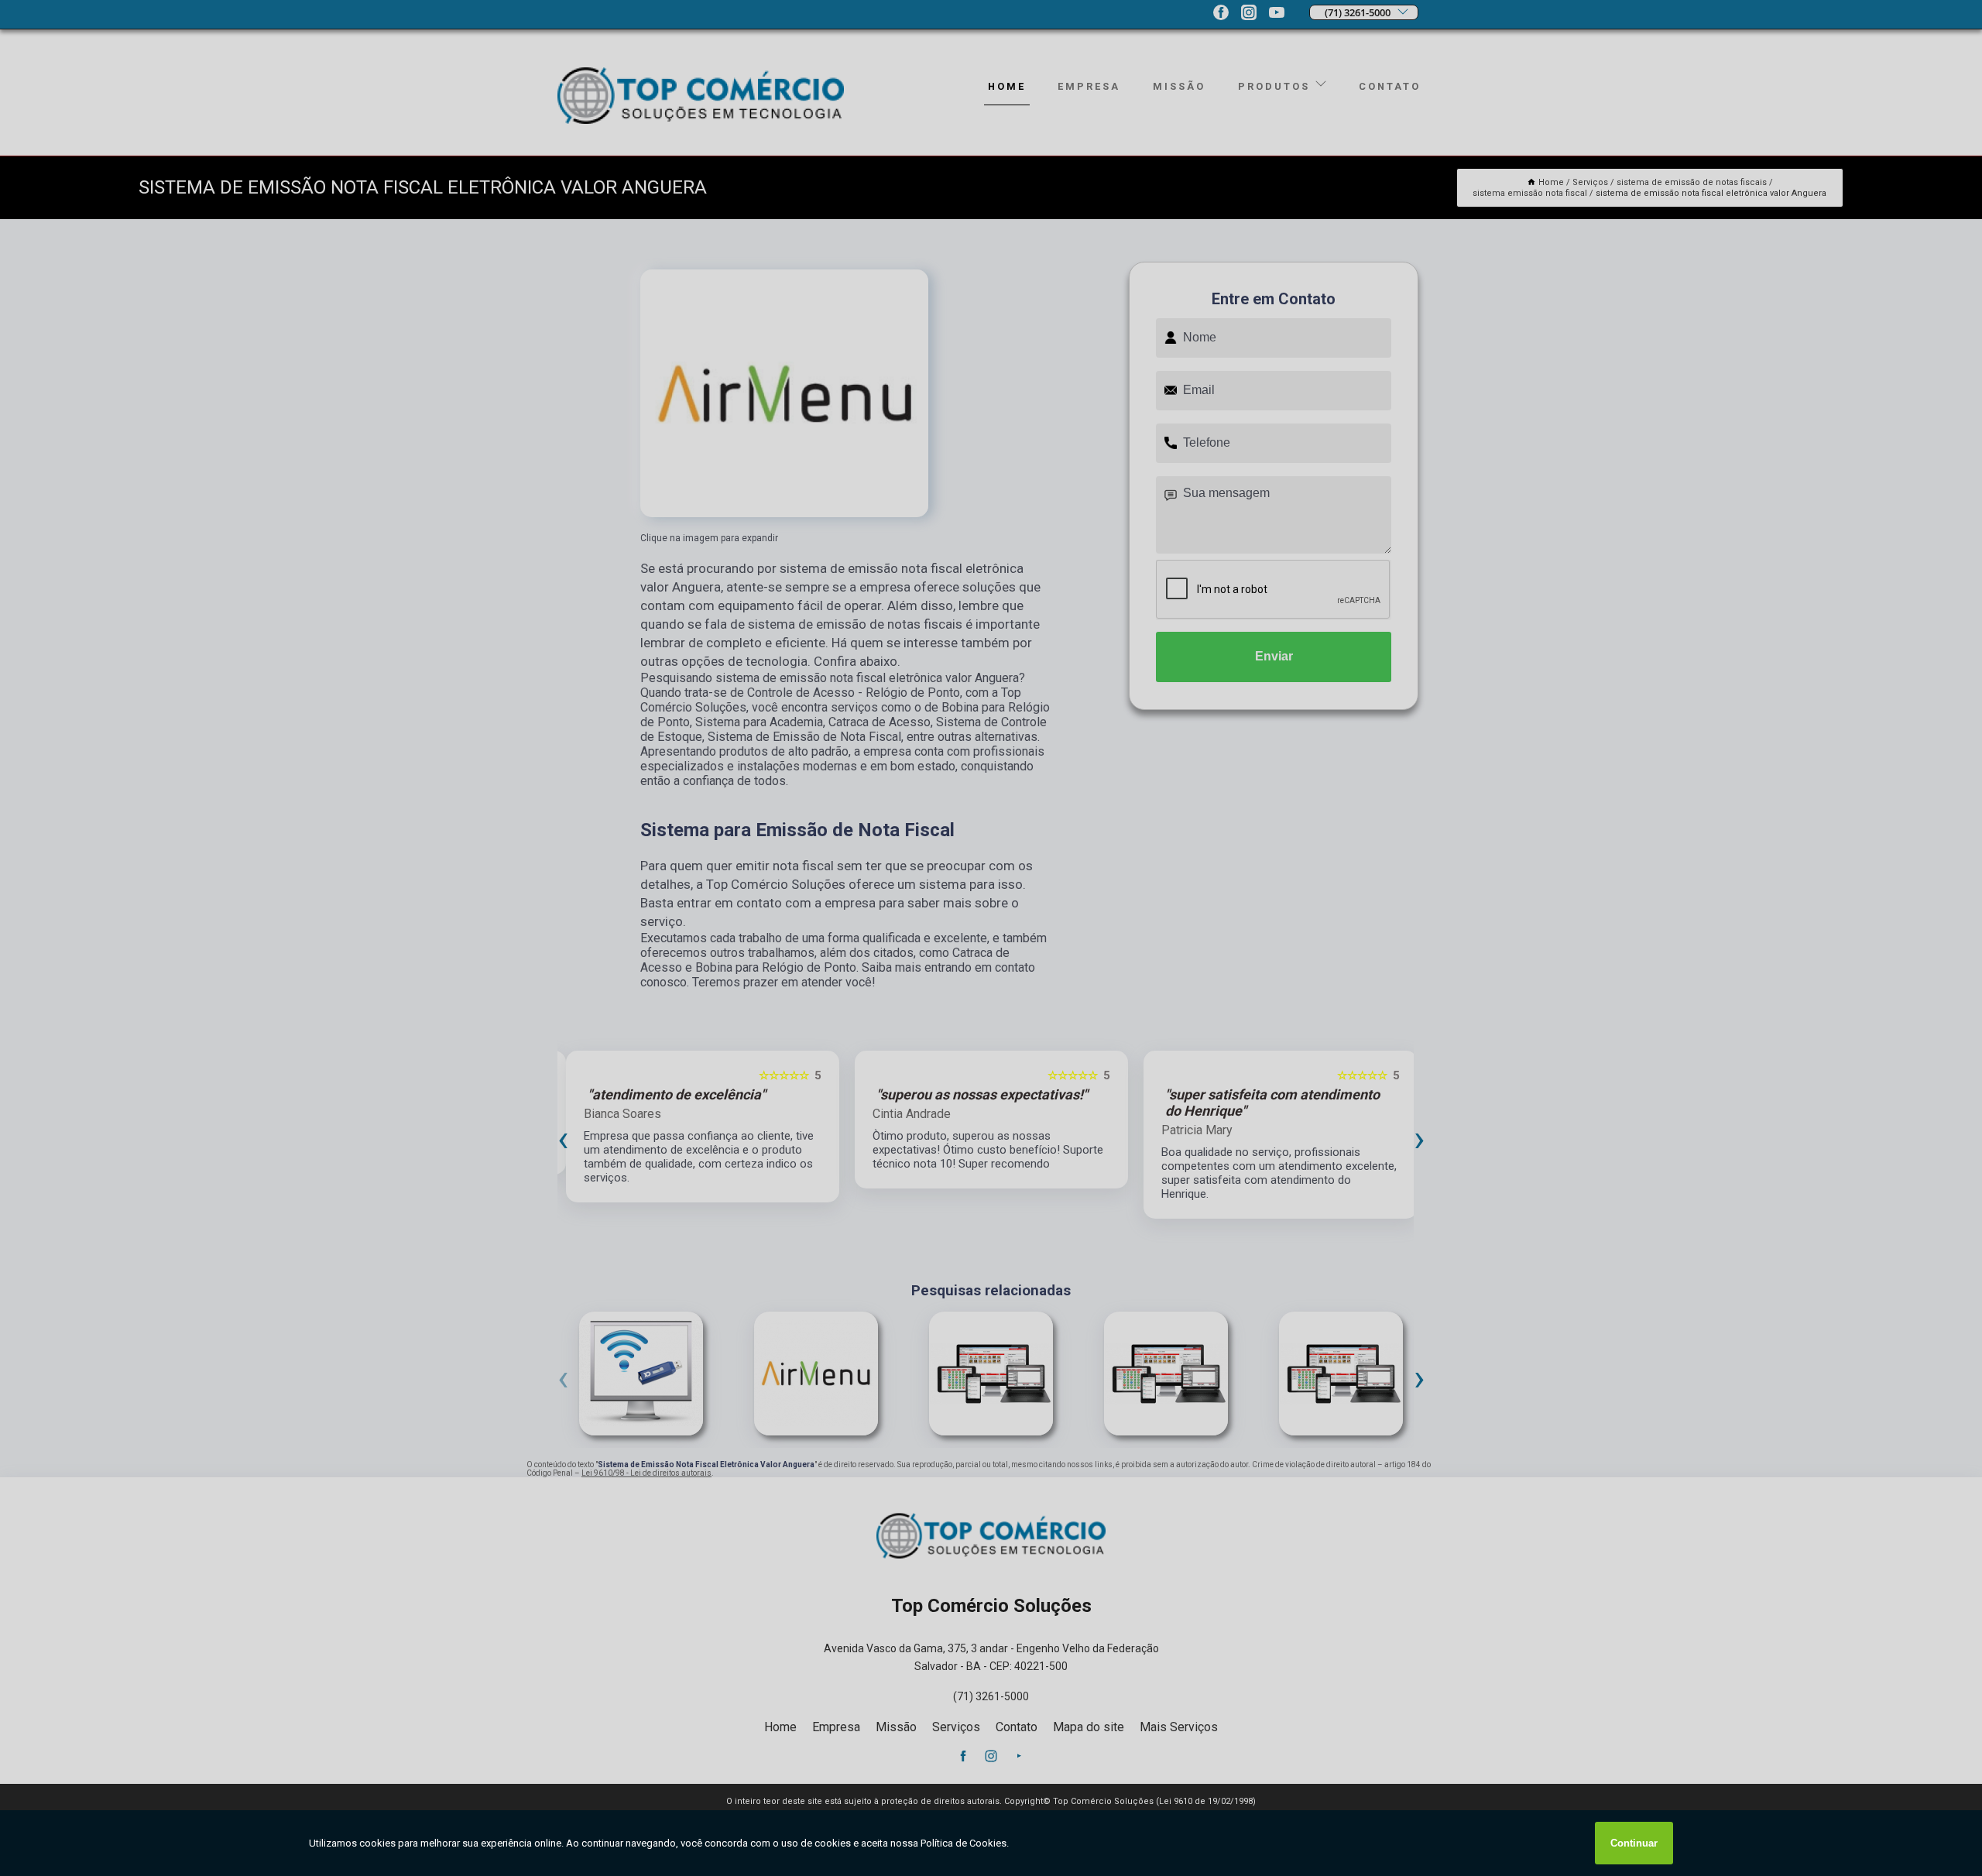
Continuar (1634, 1843)
